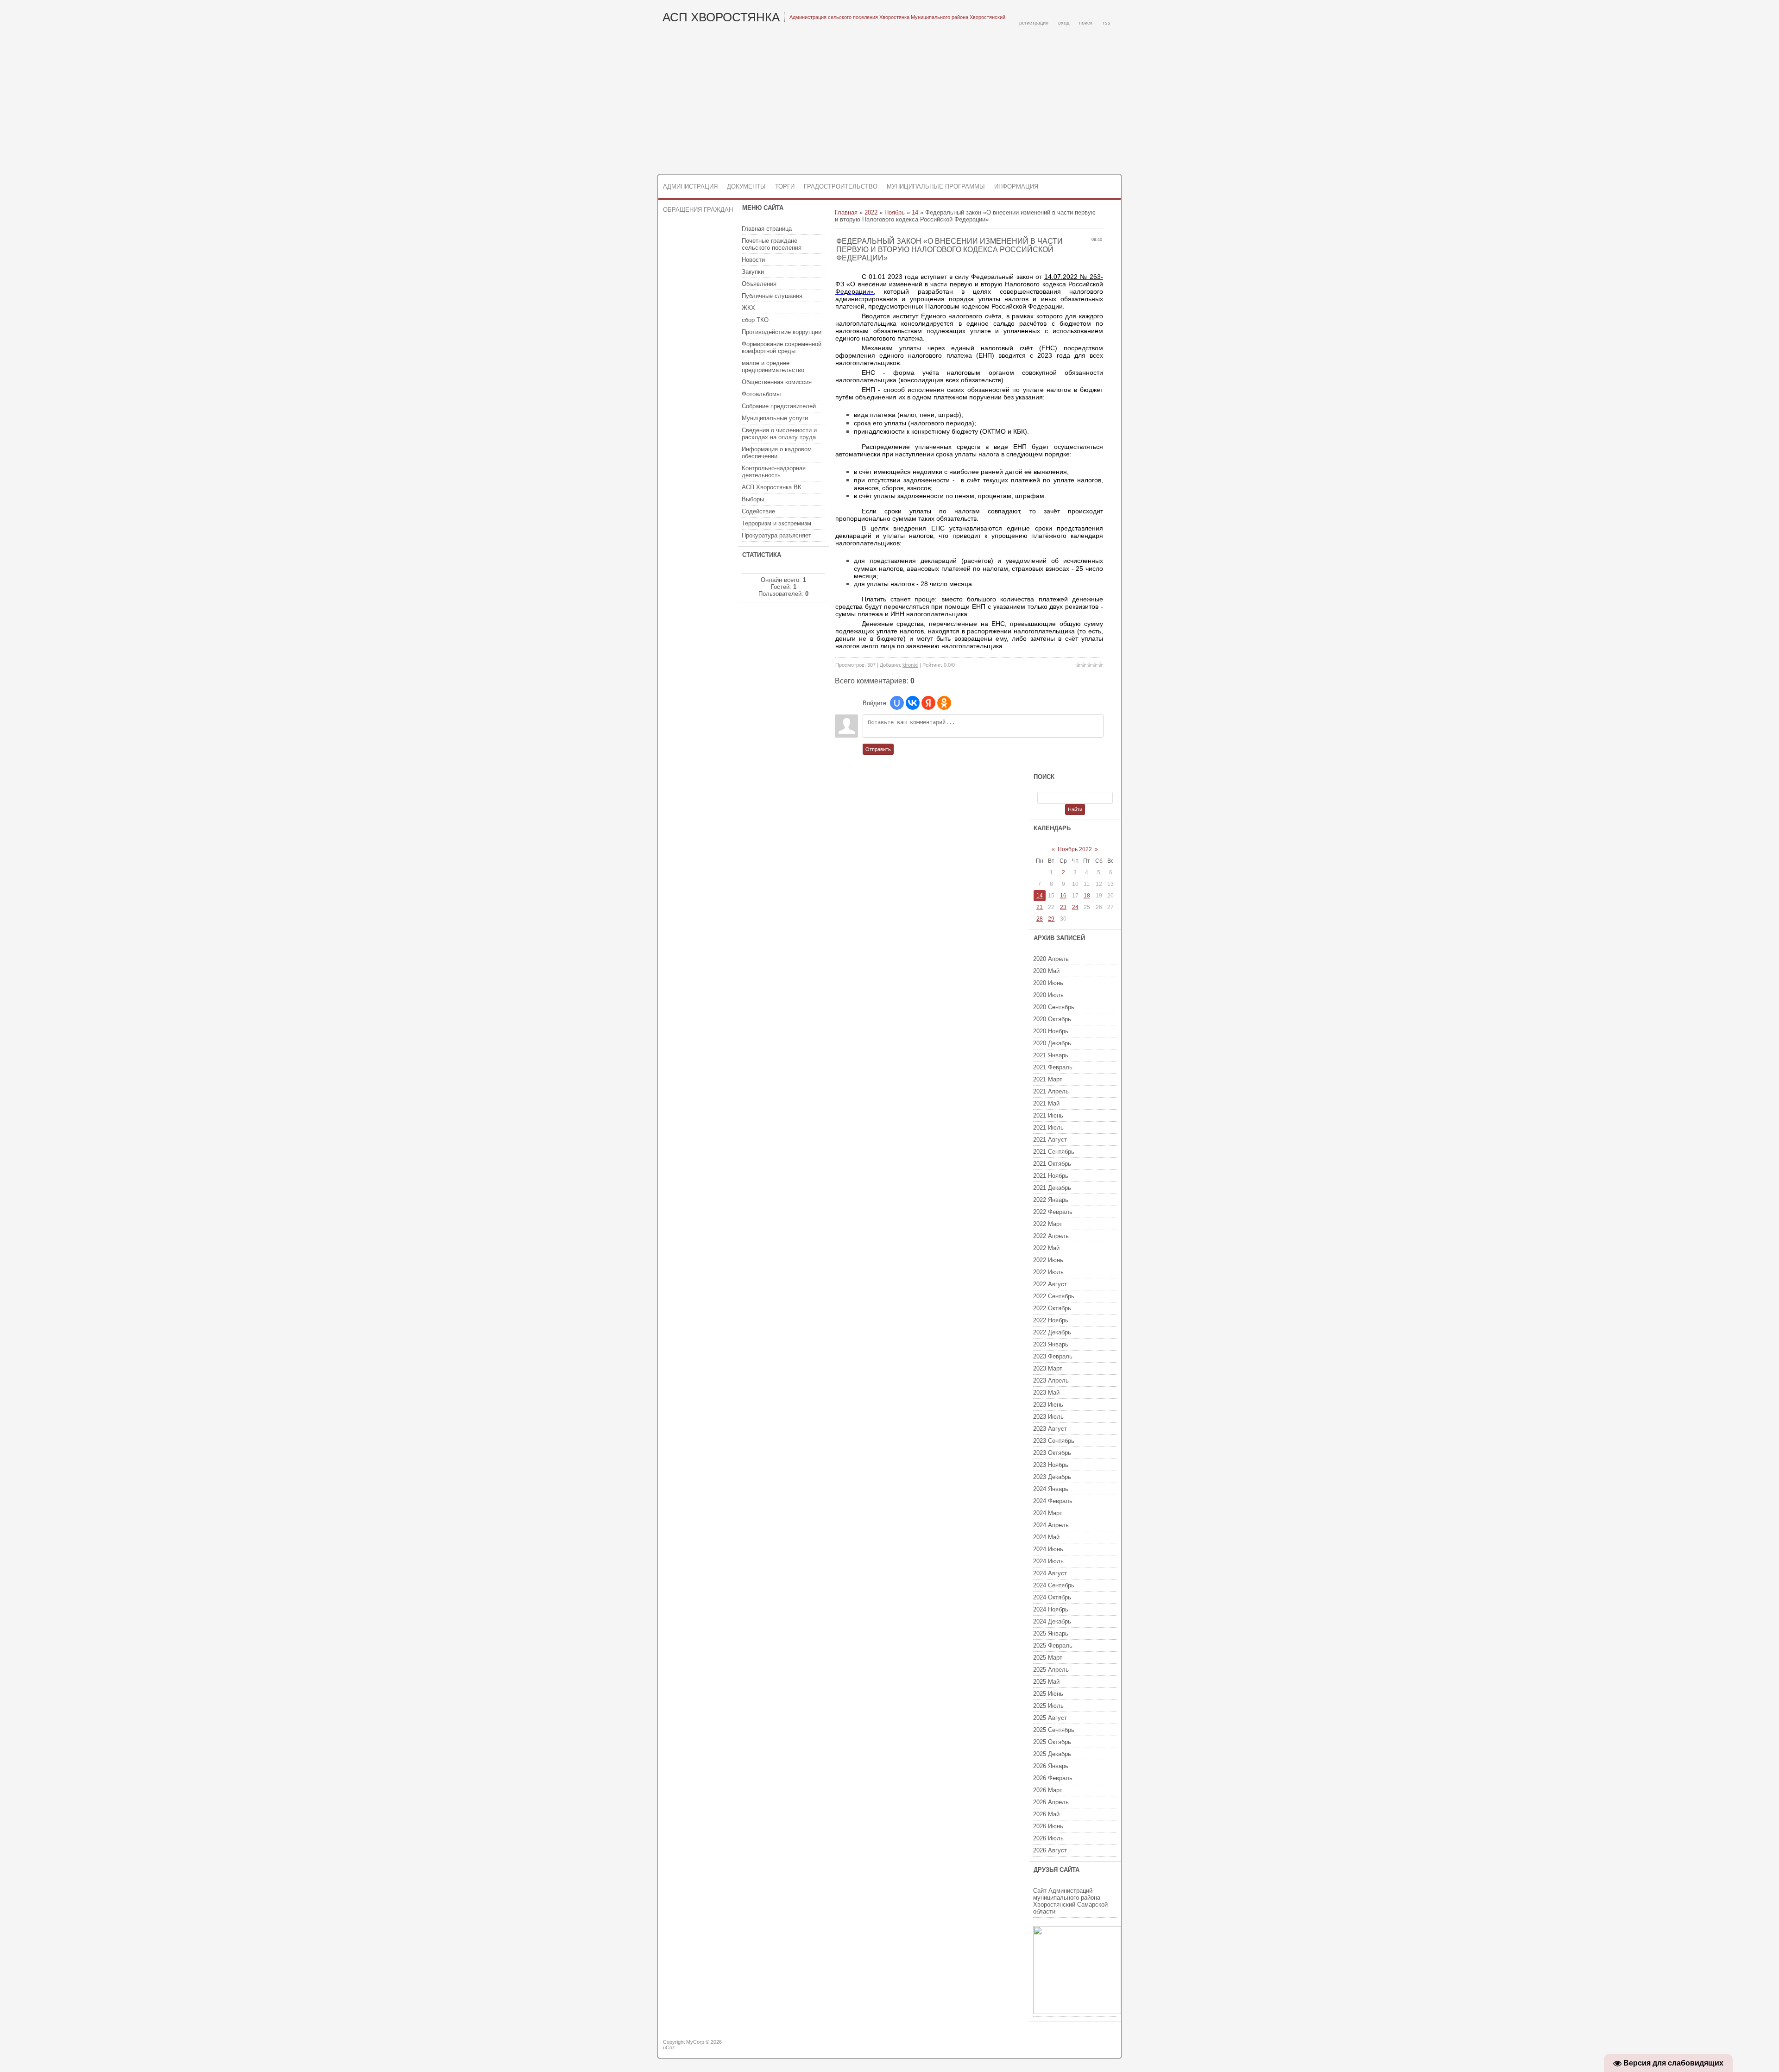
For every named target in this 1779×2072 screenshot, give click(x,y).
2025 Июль (1048, 1706)
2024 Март (1048, 1513)
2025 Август (1050, 1718)
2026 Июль (1048, 1838)
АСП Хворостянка (721, 17)
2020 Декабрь (1052, 1043)
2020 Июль (1048, 995)
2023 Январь (1051, 1344)
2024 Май (1046, 1537)
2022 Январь (1051, 1200)
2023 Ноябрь (1051, 1465)
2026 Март (1048, 1790)
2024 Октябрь (1052, 1597)
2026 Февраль (1053, 1778)
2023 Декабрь (1052, 1477)
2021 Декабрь (1052, 1188)
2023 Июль (1048, 1417)
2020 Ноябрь (1051, 1031)
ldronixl (910, 665)
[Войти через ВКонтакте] (913, 703)
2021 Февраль (1053, 1067)
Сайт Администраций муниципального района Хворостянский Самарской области (1070, 1901)
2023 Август (1050, 1429)
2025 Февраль (1053, 1646)
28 (1040, 919)
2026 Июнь (1048, 1826)
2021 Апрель (1051, 1091)
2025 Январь (1051, 1633)
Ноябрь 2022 (1075, 849)
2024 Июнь (1048, 1549)
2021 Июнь (1048, 1115)
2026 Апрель (1051, 1802)
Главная (846, 212)
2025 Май (1046, 1682)
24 (1075, 907)
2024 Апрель (1051, 1525)
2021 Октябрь (1052, 1164)
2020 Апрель (1051, 959)
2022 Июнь (1048, 1260)
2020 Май (1046, 971)
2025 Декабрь (1052, 1754)
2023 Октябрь (1052, 1453)
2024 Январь (1051, 1489)
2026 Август (1050, 1850)
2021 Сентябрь (1054, 1152)
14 (915, 212)
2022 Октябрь (1052, 1308)
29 (1051, 919)
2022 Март (1048, 1224)
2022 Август (1050, 1284)
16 (1063, 896)
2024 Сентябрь (1054, 1585)
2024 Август (1050, 1573)
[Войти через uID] (897, 703)
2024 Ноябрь (1051, 1609)
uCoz (669, 2047)
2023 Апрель (1051, 1380)
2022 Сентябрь (1054, 1296)
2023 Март (1048, 1368)
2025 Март (1048, 1658)
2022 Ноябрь (1051, 1320)
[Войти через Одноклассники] (944, 703)
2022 (871, 212)
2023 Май (1046, 1393)
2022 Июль (1048, 1272)
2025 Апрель (1051, 1670)
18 (1087, 896)
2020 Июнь (1048, 983)
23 (1063, 907)
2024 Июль (1048, 1561)
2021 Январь (1051, 1055)
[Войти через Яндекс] (928, 703)
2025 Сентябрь (1054, 1730)
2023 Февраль (1053, 1356)
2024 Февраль (1053, 1501)
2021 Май (1046, 1103)
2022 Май (1046, 1248)
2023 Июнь (1048, 1405)
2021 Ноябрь (1051, 1176)
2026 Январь (1051, 1766)
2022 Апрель (1051, 1236)
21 (1040, 907)
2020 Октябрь (1052, 1019)
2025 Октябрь (1052, 1742)
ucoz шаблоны (1085, 2046)
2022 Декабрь (1052, 1332)
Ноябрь (895, 212)
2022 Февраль (1053, 1212)
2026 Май (1046, 1814)
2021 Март (1048, 1079)
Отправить (878, 749)
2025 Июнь (1048, 1694)
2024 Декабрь (1052, 1621)
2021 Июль (1048, 1128)
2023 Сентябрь (1054, 1441)
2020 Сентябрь (1054, 1007)
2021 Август (1050, 1140)
